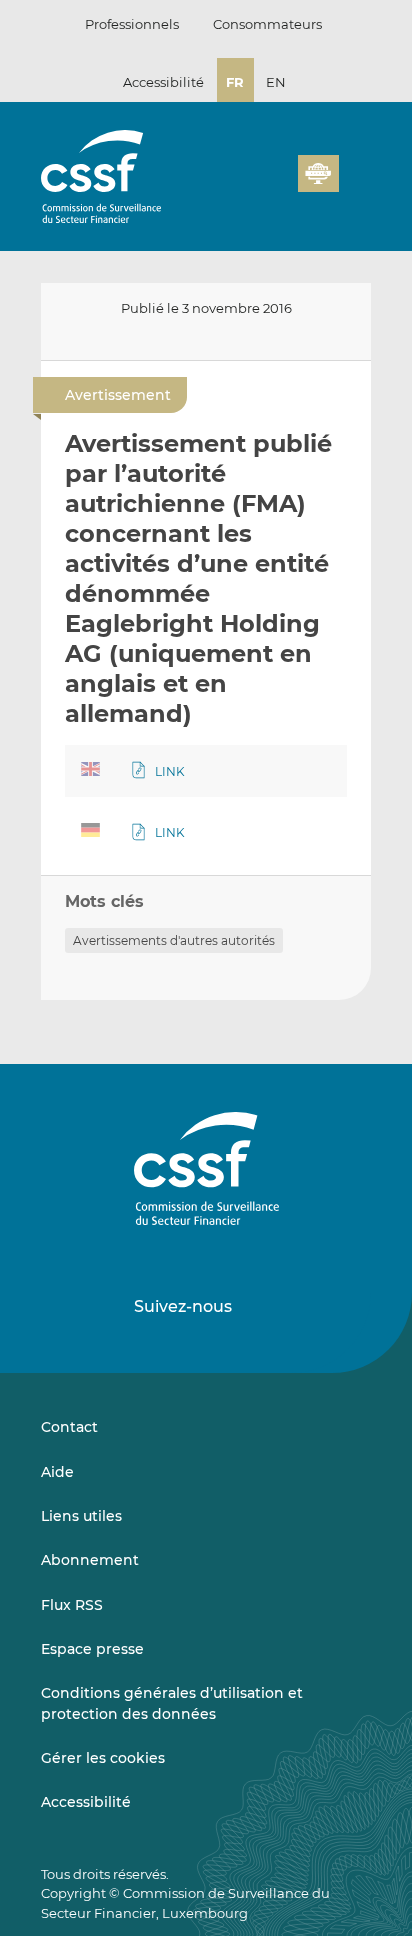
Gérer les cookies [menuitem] (103, 1758)
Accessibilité (163, 82)
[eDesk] (318, 173)
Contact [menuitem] (69, 1427)
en (276, 82)
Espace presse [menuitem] (92, 1649)
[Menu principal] (355, 169)
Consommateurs (267, 24)
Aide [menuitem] (57, 1472)
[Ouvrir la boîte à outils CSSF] (276, 185)
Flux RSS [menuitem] (72, 1605)
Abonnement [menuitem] (90, 1560)
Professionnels (132, 24)
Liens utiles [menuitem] (81, 1516)
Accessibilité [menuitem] (86, 1802)
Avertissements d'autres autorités (174, 940)
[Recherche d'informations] (252, 185)
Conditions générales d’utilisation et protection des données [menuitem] (172, 1703)
